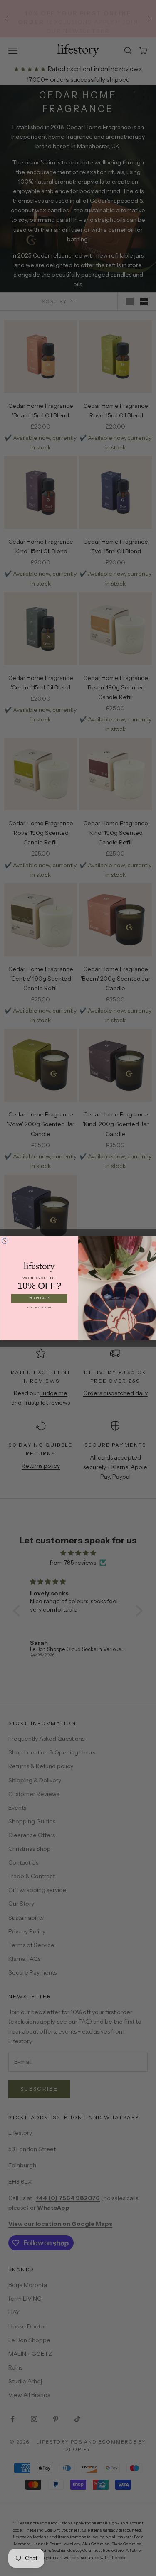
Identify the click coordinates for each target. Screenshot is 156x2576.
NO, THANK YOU (39, 1308)
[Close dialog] (5, 1240)
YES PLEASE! (39, 1298)
